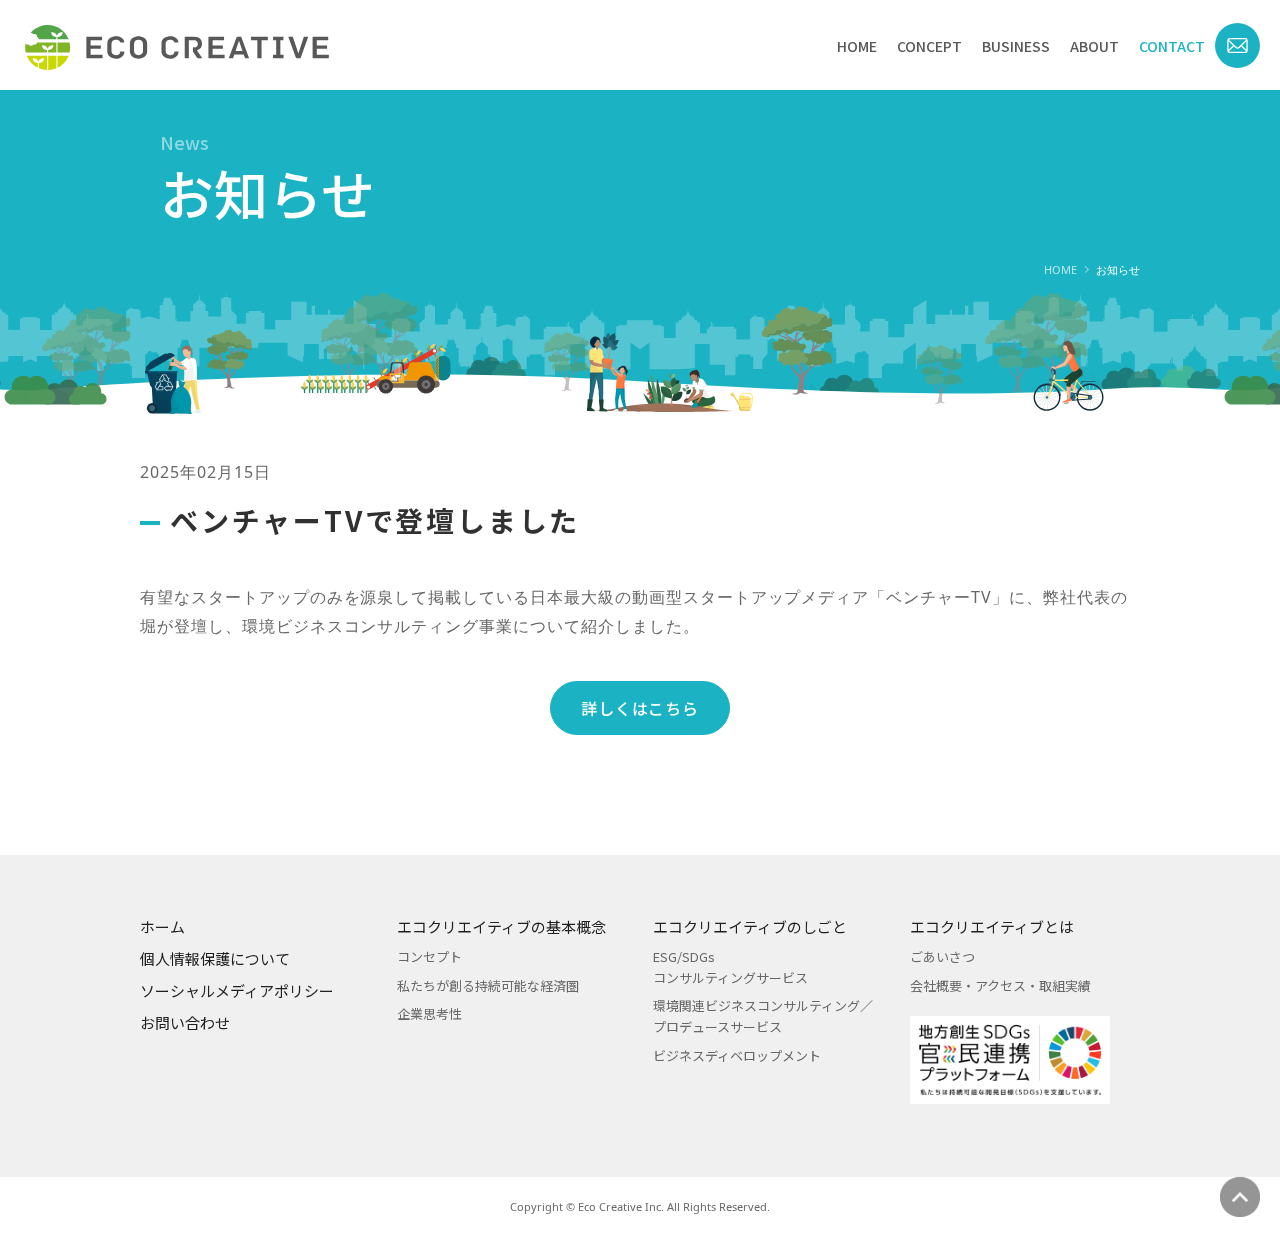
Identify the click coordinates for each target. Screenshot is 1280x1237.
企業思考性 (429, 1013)
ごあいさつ (942, 956)
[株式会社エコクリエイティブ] (177, 47)
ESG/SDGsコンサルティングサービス (730, 967)
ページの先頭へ (1240, 1197)
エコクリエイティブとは (992, 926)
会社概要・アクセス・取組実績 (1000, 985)
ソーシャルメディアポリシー (237, 990)
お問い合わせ (185, 1022)
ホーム (162, 926)
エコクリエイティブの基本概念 (501, 926)
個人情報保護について (215, 958)
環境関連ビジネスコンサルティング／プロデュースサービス (763, 1016)
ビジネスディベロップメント (737, 1055)
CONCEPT (929, 46)
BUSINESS (1016, 46)
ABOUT (1094, 46)
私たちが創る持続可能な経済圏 (488, 985)
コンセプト (429, 956)
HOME (857, 46)
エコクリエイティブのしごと (750, 926)
